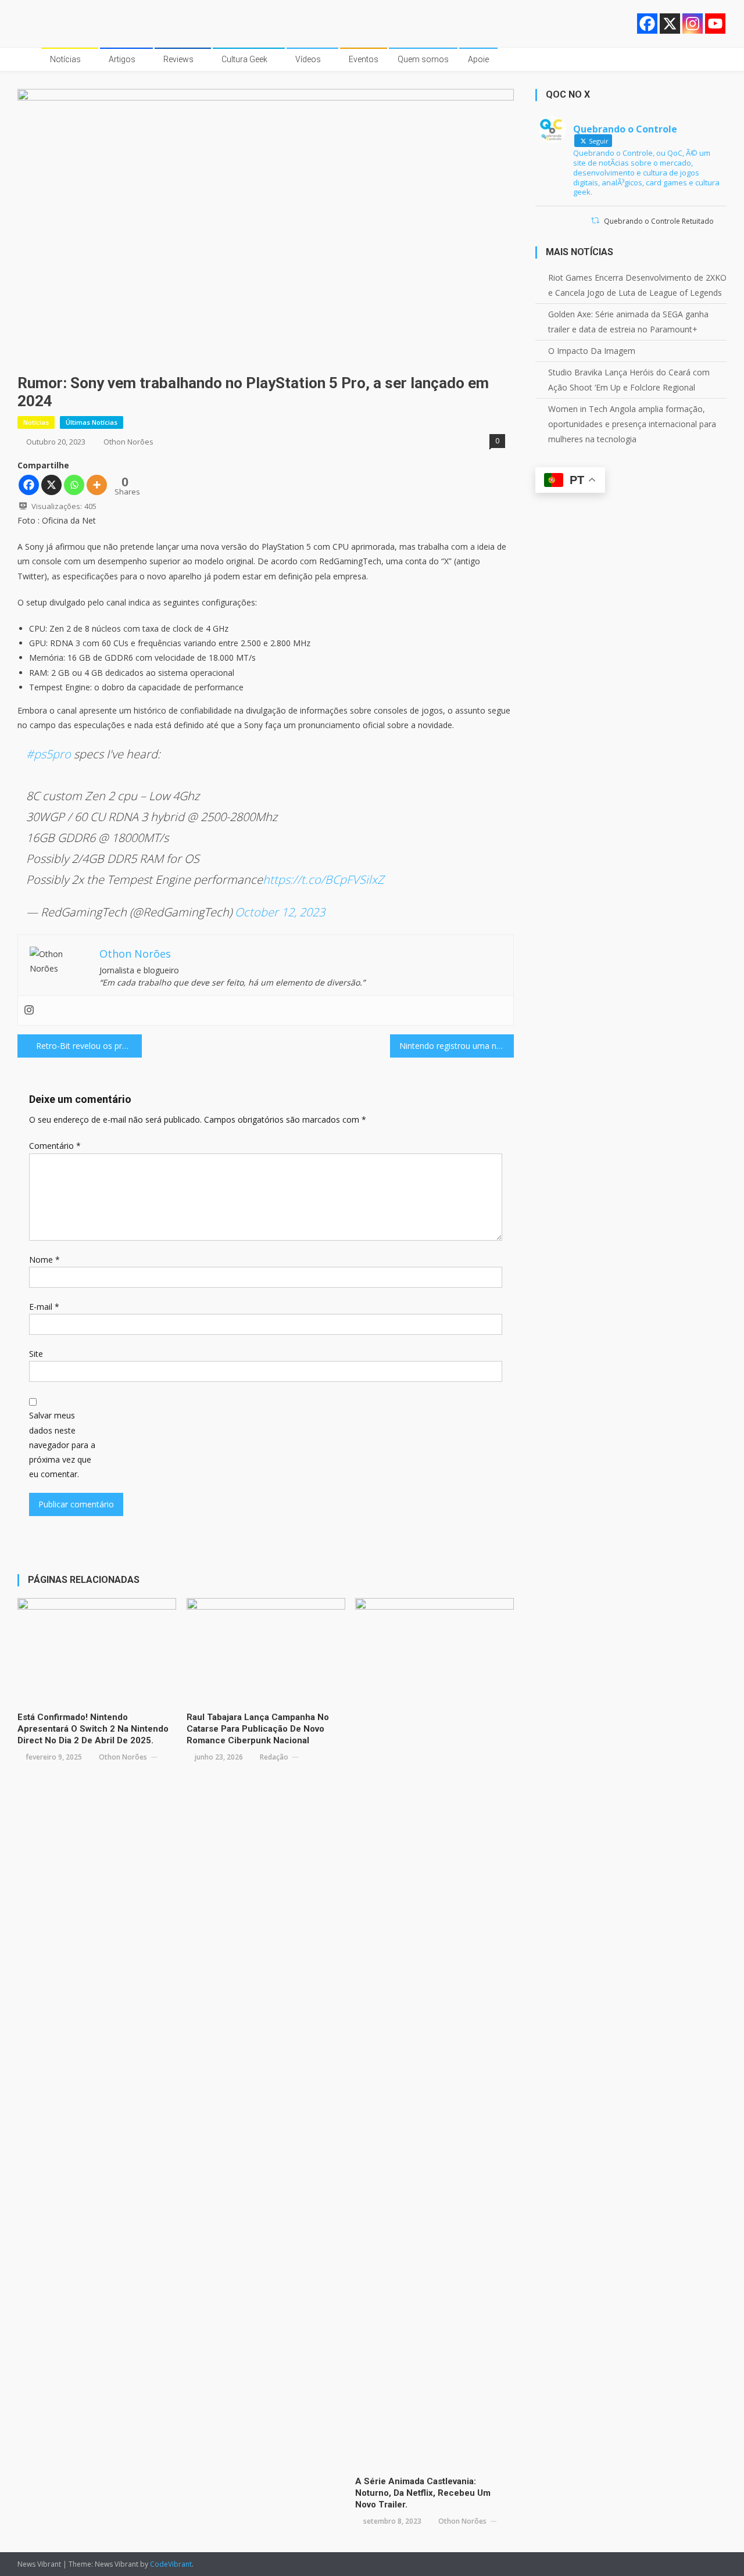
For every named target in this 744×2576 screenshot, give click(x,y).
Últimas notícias (92, 422)
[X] (670, 24)
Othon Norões (128, 442)
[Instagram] (693, 24)
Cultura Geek (244, 59)
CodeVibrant (171, 2564)
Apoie (478, 59)
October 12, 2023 (280, 912)
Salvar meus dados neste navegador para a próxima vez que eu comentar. (62, 1445)
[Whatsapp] (74, 485)
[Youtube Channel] (715, 24)
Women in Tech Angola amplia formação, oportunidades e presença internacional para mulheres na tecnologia (632, 424)
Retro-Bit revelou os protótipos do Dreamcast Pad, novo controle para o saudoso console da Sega (89, 1046)
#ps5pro (49, 754)
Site (36, 1354)
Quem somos (423, 59)
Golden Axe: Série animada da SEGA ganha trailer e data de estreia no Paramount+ (628, 322)
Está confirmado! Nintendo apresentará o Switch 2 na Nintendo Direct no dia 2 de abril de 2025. (93, 1729)
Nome (44, 1260)
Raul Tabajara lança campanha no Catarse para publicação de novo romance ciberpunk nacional (258, 1729)
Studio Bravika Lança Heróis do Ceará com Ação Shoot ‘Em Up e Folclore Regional (629, 380)
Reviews (178, 59)
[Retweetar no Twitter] (595, 221)
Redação (274, 1757)
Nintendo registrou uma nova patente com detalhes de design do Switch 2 (457, 1046)
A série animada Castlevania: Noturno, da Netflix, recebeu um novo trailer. (423, 2493)
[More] (97, 485)
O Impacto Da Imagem (592, 351)
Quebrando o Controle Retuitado (659, 221)
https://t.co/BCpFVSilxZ (323, 879)
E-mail (44, 1307)
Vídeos (308, 59)
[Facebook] (647, 24)
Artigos (122, 59)
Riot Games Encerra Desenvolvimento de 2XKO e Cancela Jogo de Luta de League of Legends (637, 285)
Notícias (65, 59)
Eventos (364, 59)
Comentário (55, 1146)
